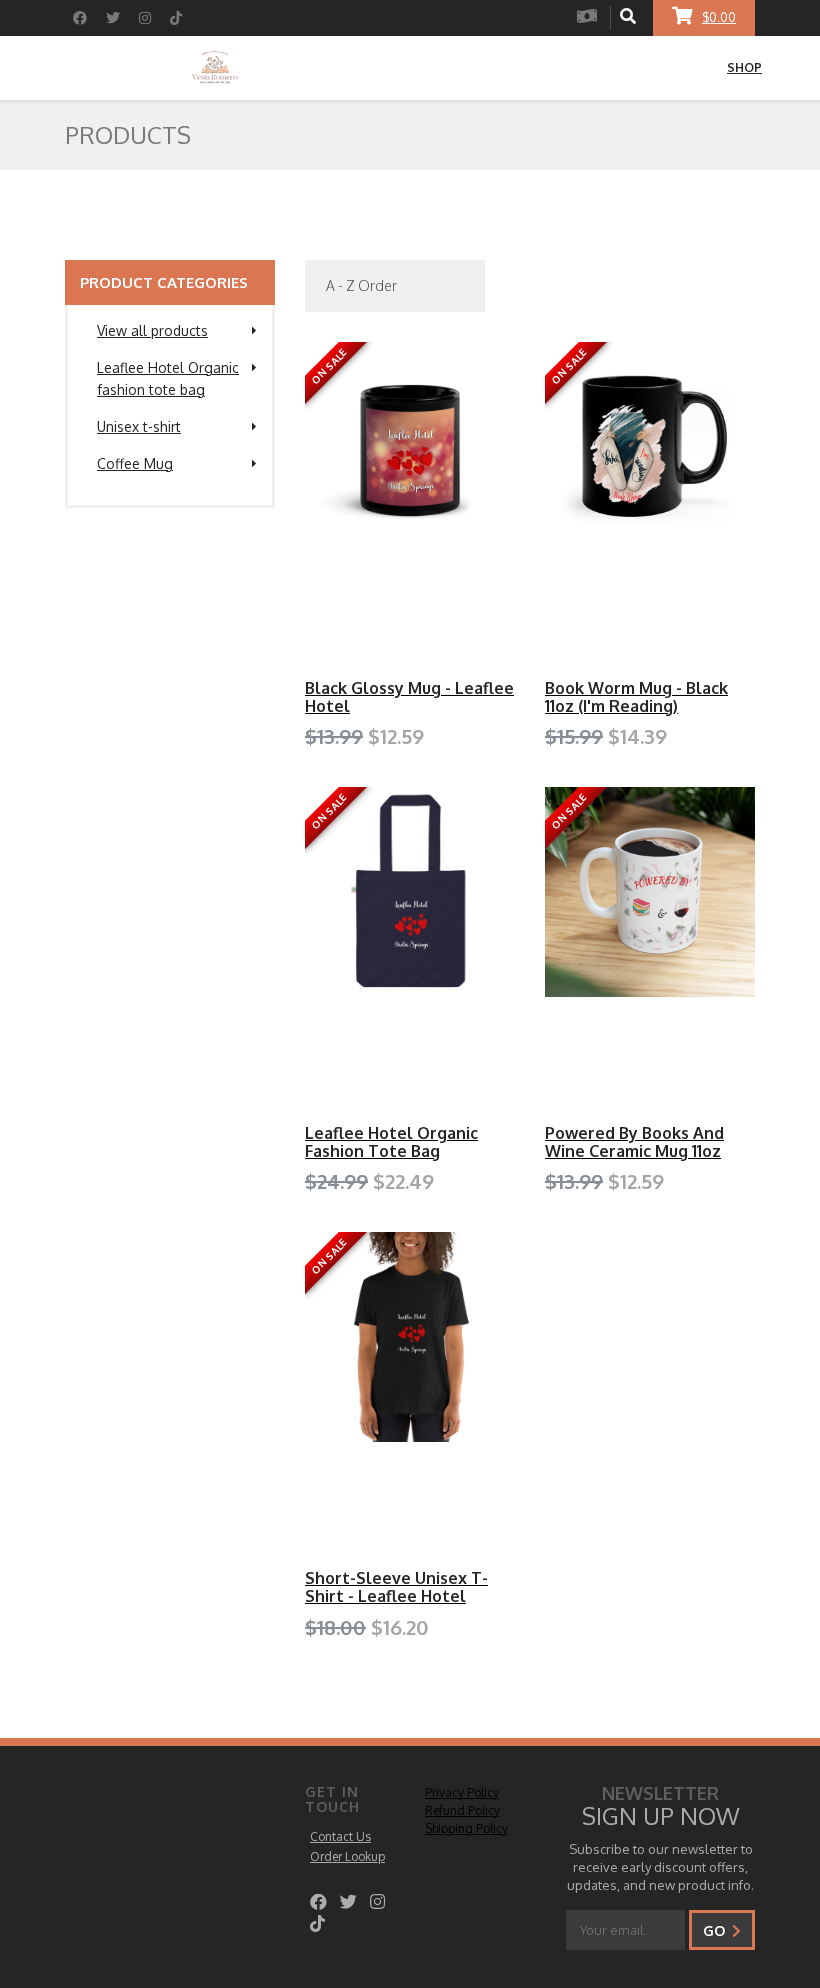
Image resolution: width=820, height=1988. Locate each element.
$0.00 (719, 17)
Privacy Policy (462, 1792)
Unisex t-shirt (139, 426)
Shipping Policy (466, 1828)
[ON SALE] (410, 446)
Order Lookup (347, 1856)
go (716, 1930)
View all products (152, 330)
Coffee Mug (135, 463)
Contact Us (340, 1836)
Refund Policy (462, 1810)
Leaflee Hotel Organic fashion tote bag (168, 378)
